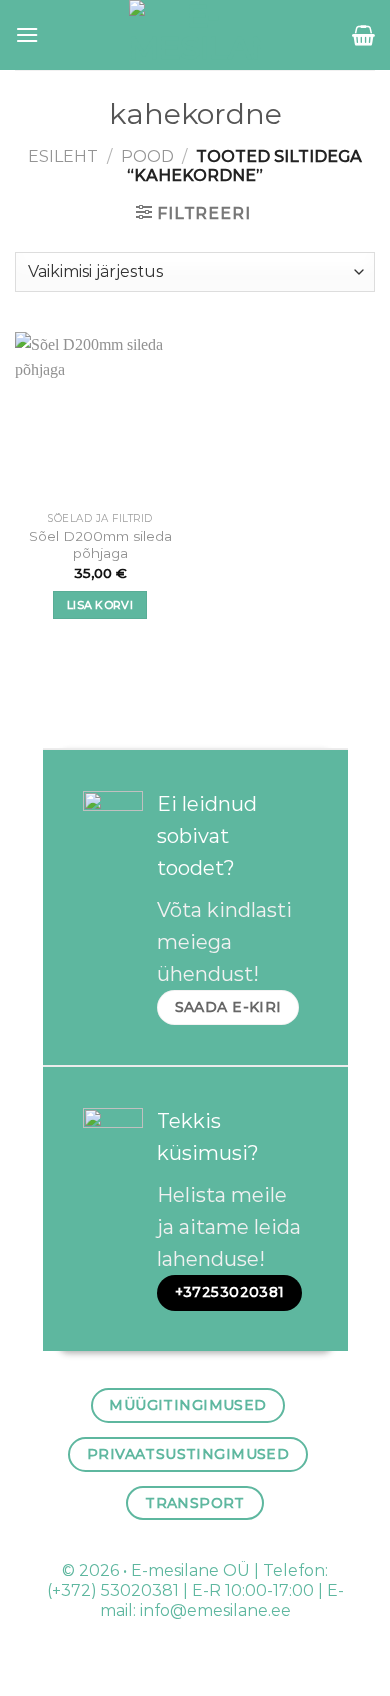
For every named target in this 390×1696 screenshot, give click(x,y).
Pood (147, 156)
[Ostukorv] (363, 35)
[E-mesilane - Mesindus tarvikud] (195, 35)
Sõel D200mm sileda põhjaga (100, 545)
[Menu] (27, 34)
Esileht (63, 156)
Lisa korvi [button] (100, 605)
